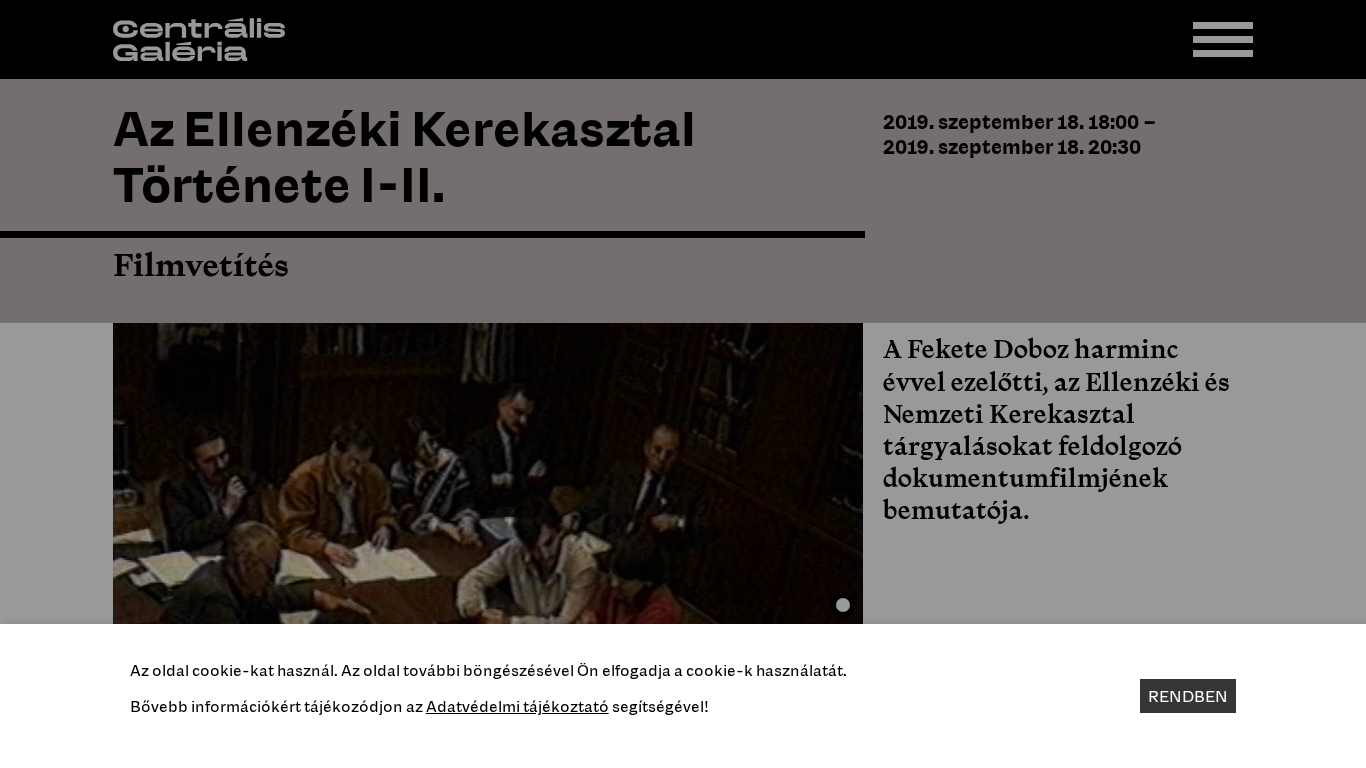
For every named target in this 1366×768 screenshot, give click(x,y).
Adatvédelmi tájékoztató (517, 706)
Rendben (1188, 696)
